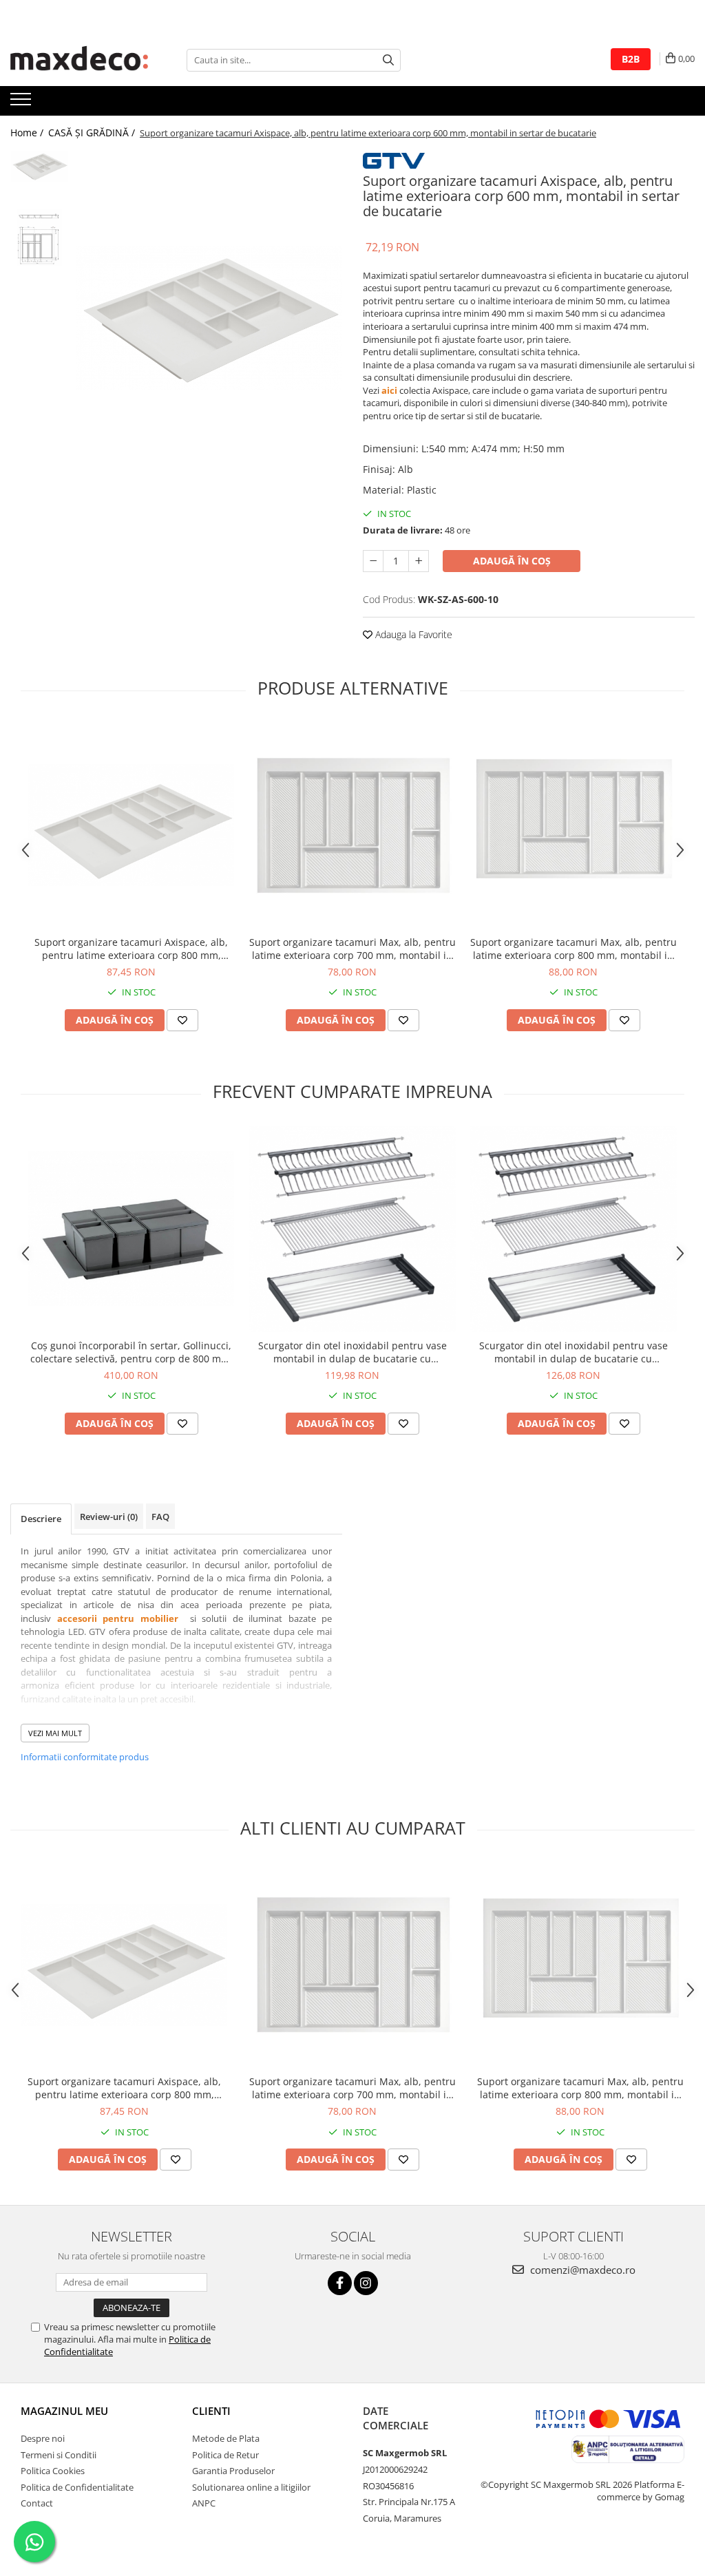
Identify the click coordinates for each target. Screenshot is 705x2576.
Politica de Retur (225, 2455)
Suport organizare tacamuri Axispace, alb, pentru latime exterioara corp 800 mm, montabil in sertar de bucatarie (131, 949)
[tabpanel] (209, 318)
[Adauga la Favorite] (182, 1020)
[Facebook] (340, 2283)
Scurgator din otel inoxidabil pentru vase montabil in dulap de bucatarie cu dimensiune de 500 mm (352, 1352)
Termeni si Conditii (59, 2455)
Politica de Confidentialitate (77, 2487)
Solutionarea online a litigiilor (251, 2487)
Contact (37, 2503)
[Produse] (22, 103)
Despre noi (43, 2438)
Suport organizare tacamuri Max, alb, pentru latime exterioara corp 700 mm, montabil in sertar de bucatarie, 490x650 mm (352, 949)
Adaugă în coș (512, 561)
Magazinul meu (64, 2411)
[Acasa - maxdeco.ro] (79, 60)
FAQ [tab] (160, 1517)
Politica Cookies (53, 2471)
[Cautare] (388, 60)
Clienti (211, 2411)
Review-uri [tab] (109, 1517)
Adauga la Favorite (412, 634)
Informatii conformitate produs (85, 1757)
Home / (28, 133)
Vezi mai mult (55, 1733)
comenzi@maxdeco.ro (581, 2270)
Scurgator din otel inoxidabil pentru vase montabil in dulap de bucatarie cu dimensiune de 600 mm (574, 1352)
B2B (631, 59)
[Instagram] (366, 2283)
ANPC (204, 2503)
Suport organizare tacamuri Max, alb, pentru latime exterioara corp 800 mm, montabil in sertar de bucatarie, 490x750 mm (574, 949)
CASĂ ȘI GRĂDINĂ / (93, 133)
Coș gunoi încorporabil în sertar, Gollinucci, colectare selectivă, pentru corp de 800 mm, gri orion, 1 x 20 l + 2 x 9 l (131, 1352)
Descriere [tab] (41, 1519)
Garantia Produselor (233, 2471)
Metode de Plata (226, 2438)
